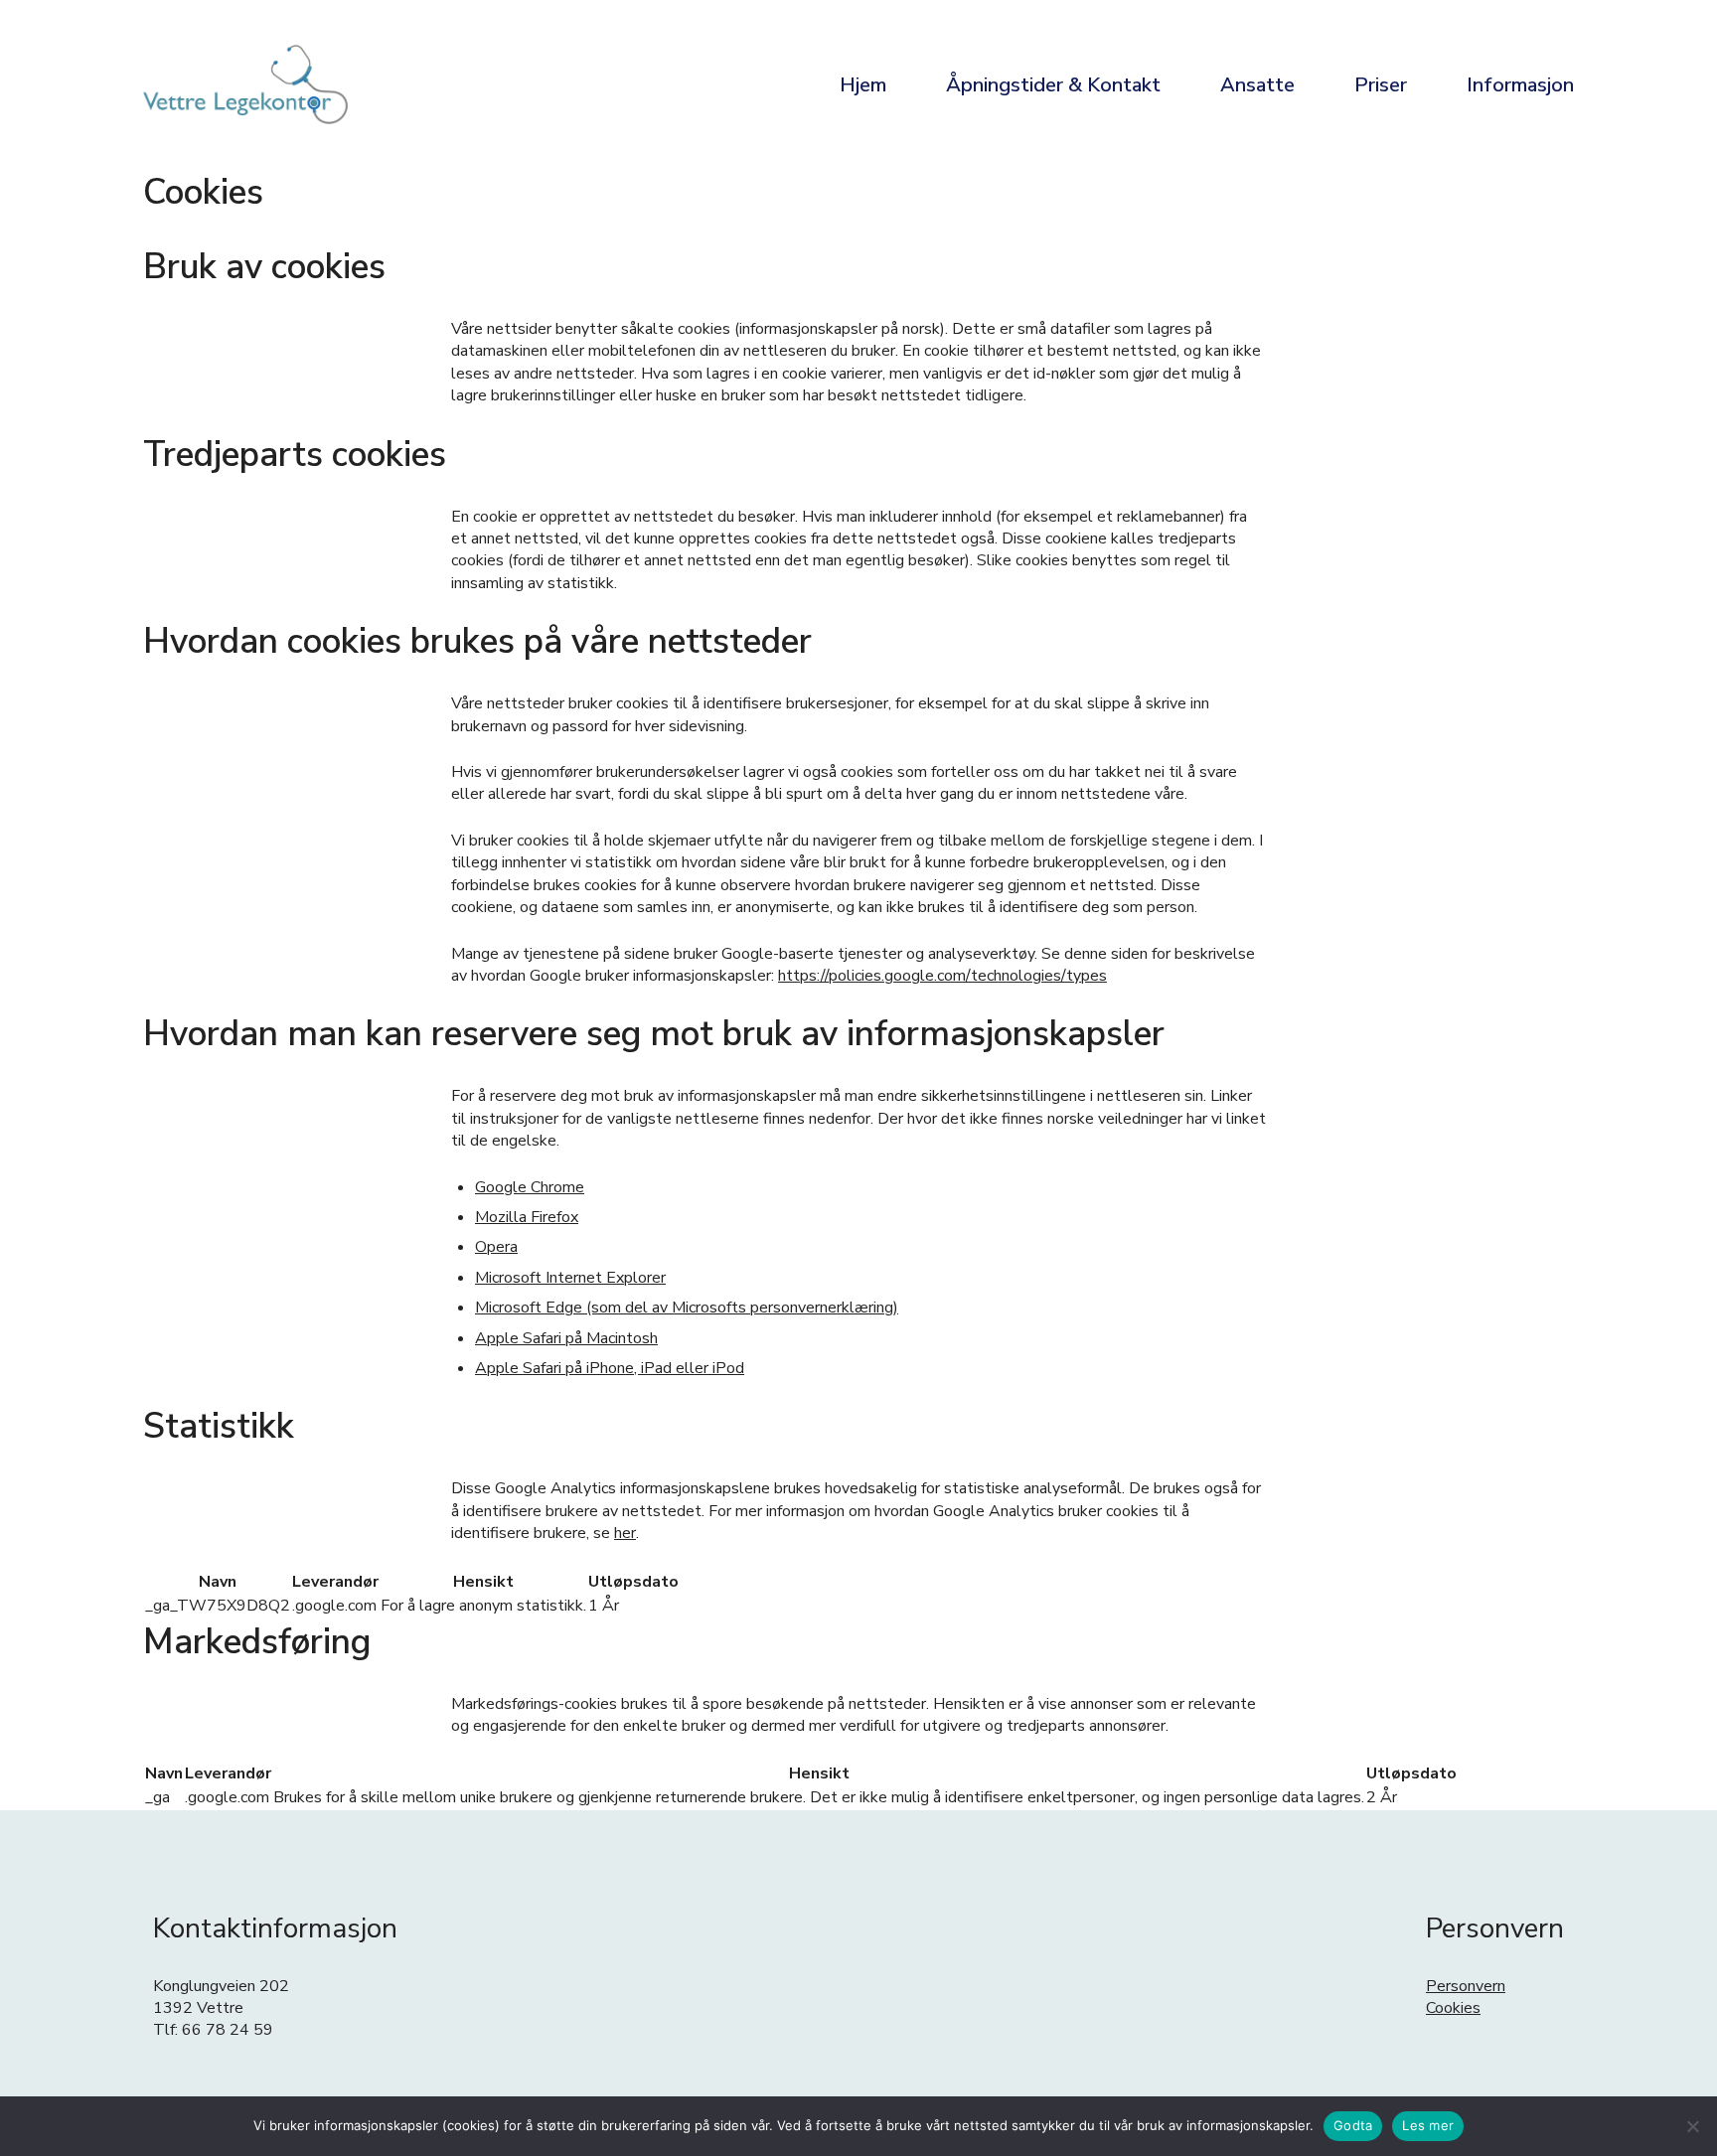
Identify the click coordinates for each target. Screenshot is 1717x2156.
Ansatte (1257, 85)
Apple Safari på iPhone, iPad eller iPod (610, 1368)
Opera (496, 1247)
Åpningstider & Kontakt (1053, 85)
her (625, 1533)
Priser (1381, 85)
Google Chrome (530, 1187)
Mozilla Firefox (527, 1217)
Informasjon (1520, 85)
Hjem (863, 85)
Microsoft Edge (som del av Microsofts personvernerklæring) (687, 1308)
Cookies (1453, 2008)
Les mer (1428, 2125)
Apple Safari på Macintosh (566, 1338)
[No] (1692, 2126)
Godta (1353, 2125)
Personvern (1466, 1986)
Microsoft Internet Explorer (570, 1278)
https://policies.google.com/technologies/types (942, 976)
